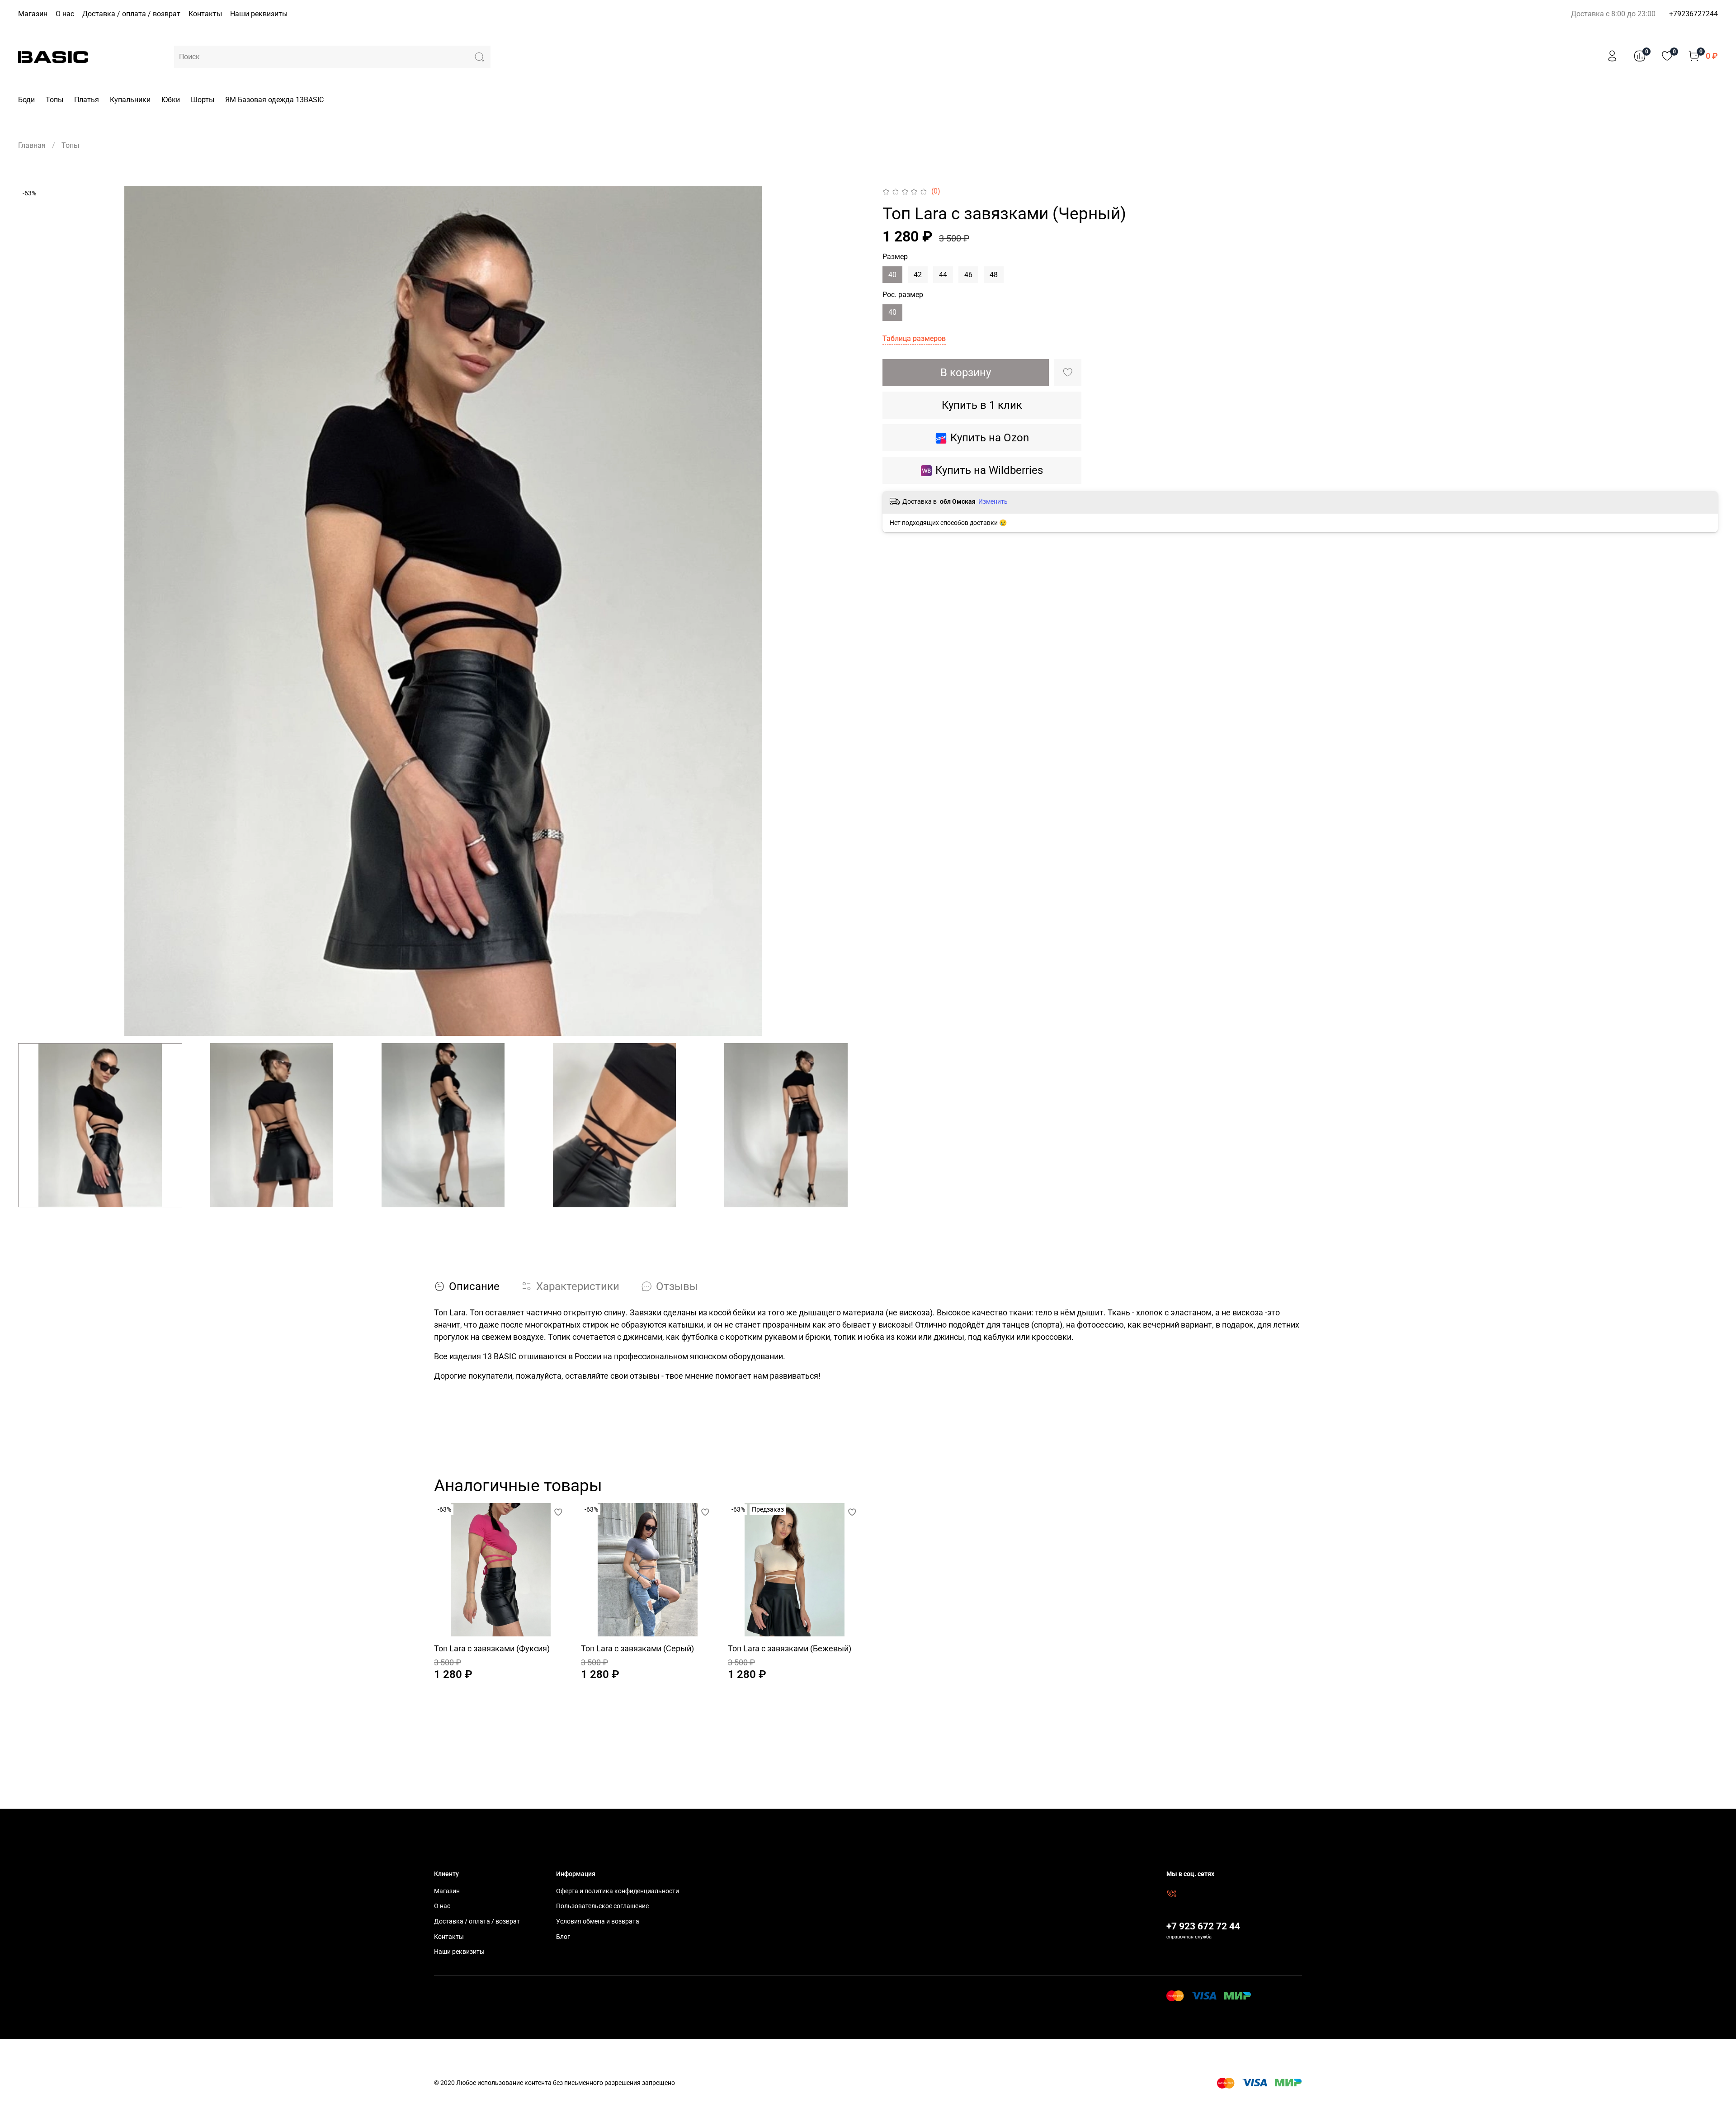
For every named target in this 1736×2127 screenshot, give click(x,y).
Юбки (171, 100)
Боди (26, 100)
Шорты (203, 100)
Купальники (130, 100)
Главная (32, 145)
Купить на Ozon (990, 438)
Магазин (33, 14)
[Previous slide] (33, 611)
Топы (54, 100)
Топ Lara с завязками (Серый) (637, 1648)
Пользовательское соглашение (602, 1906)
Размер (895, 257)
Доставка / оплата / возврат (131, 14)
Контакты (205, 14)
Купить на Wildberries (989, 470)
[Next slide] (854, 611)
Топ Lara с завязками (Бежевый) (790, 1648)
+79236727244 (1694, 14)
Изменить (993, 501)
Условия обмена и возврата (598, 1921)
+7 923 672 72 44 (1203, 1926)
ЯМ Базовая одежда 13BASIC (274, 100)
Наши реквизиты (259, 14)
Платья (87, 100)
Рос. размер (903, 295)
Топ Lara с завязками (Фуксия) (492, 1648)
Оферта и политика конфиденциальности (618, 1891)
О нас (65, 14)
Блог (563, 1937)
